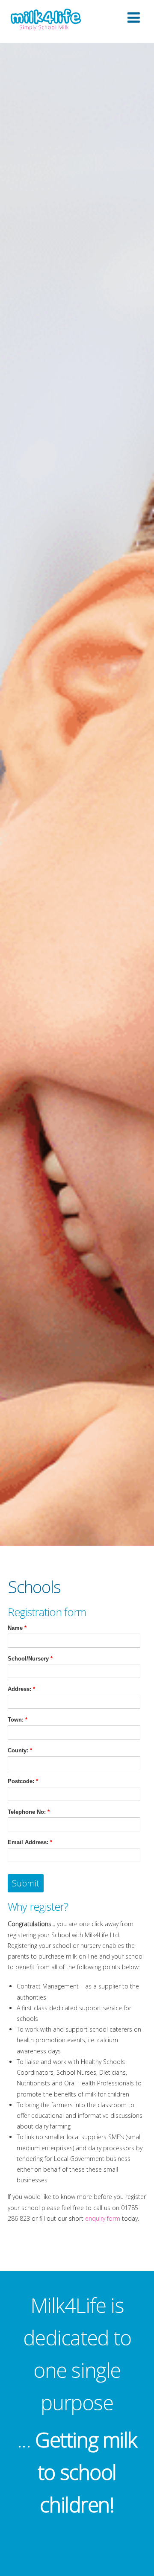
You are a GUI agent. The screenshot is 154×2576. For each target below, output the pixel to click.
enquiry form (103, 2218)
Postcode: (23, 1781)
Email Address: (30, 1842)
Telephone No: (29, 1812)
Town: (18, 1720)
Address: (21, 1689)
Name (17, 1628)
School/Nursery (30, 1659)
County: (20, 1750)
